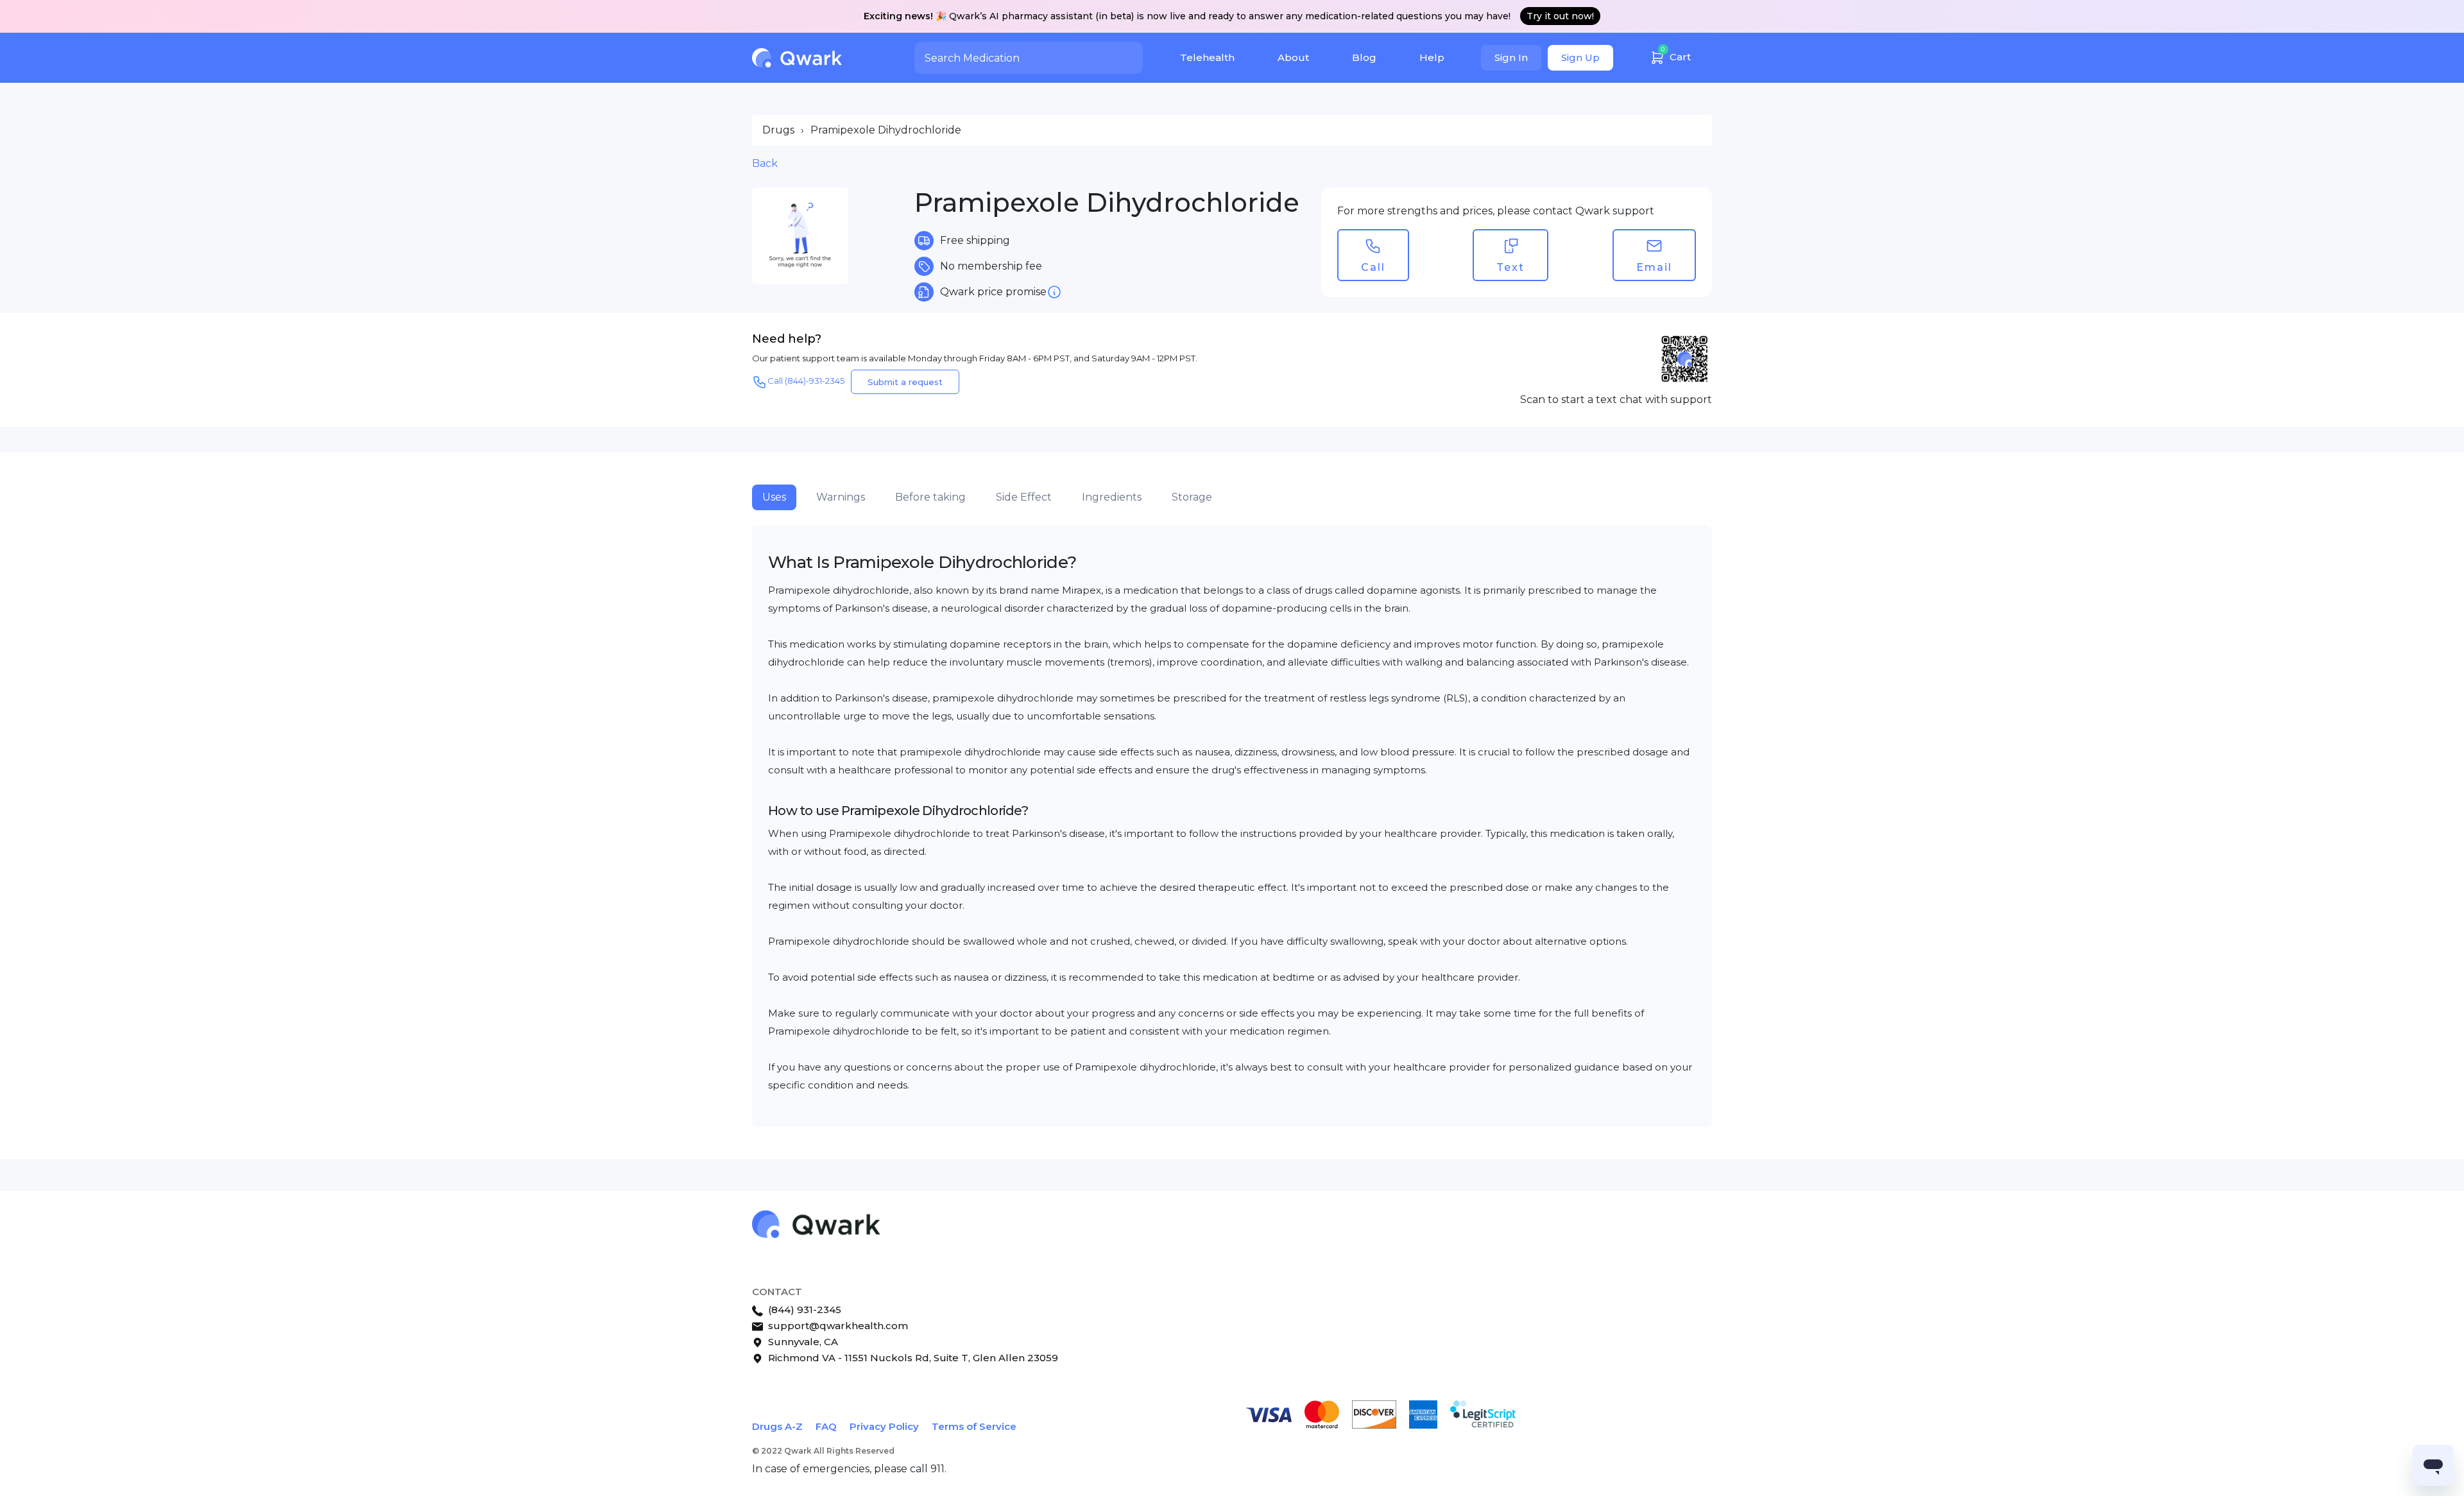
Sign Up (1580, 57)
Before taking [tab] (930, 497)
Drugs (778, 130)
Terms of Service (974, 1426)
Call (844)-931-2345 (806, 381)
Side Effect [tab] (1024, 497)
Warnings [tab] (841, 497)
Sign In (1511, 57)
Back (765, 163)
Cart (1676, 54)
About (1293, 57)
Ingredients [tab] (1112, 497)
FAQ (826, 1426)
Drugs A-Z (777, 1426)
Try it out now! (1560, 16)
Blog (1364, 57)
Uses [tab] (774, 497)
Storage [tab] (1192, 497)
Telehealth (1207, 57)
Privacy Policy (884, 1426)
